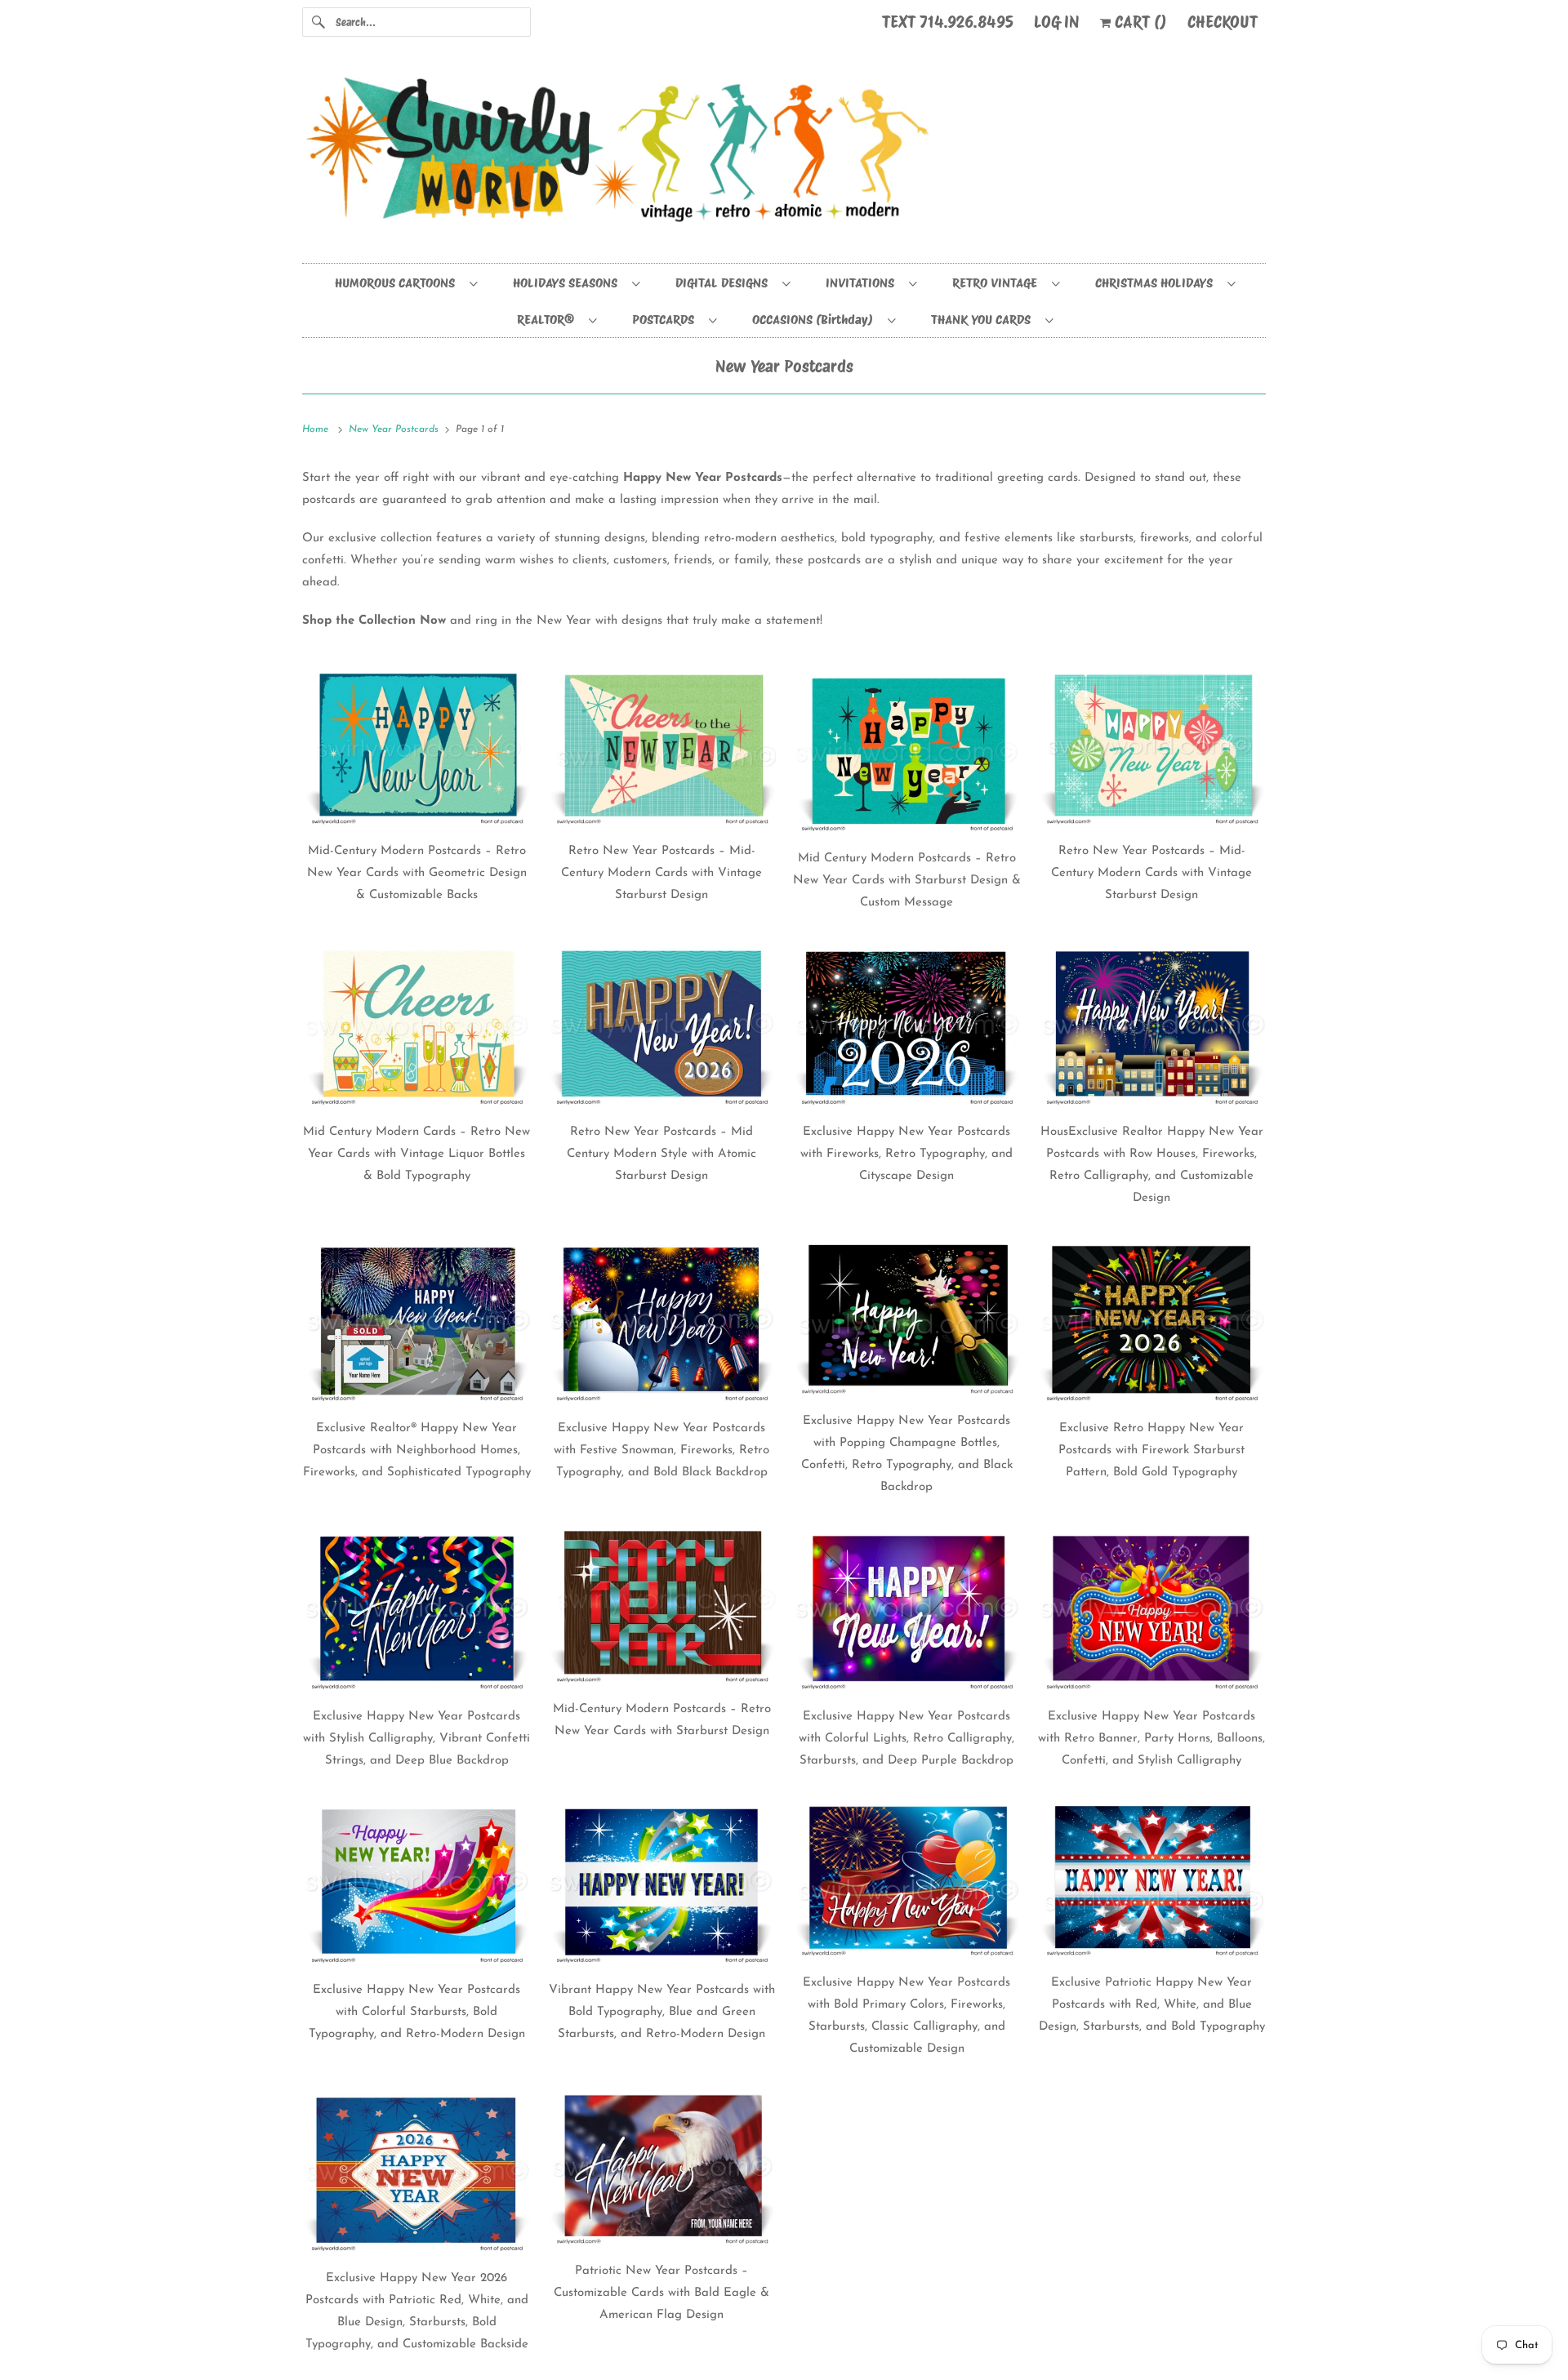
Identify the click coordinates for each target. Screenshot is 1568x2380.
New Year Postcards (784, 367)
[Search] (318, 22)
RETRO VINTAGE (998, 283)
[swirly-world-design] (784, 158)
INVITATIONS (863, 283)
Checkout (1223, 22)
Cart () (1139, 22)
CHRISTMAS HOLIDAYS (1157, 283)
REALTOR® (549, 320)
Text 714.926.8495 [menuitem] (948, 22)
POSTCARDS (666, 320)
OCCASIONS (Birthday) (816, 320)
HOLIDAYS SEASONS (568, 283)
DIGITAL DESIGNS (725, 283)
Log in (1057, 22)
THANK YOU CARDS (984, 320)
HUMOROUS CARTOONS (398, 283)
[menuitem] (405, 282)
